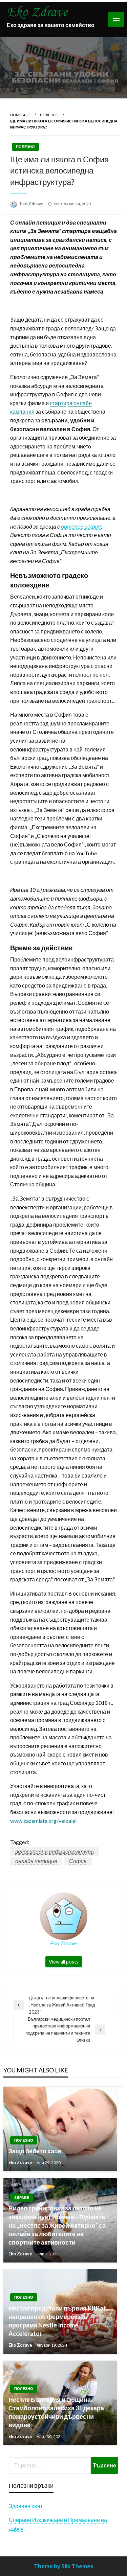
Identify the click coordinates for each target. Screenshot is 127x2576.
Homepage (20, 115)
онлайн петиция (36, 1861)
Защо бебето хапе (35, 2151)
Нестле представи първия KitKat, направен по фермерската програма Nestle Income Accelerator (58, 2321)
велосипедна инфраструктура (55, 1851)
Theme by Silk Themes (63, 2566)
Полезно (49, 115)
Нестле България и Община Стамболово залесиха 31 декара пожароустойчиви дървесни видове (56, 2412)
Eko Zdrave (32, 204)
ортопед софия (81, 526)
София (78, 1861)
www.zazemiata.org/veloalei (43, 1821)
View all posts (64, 1962)
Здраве (22, 2197)
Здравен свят (26, 2506)
